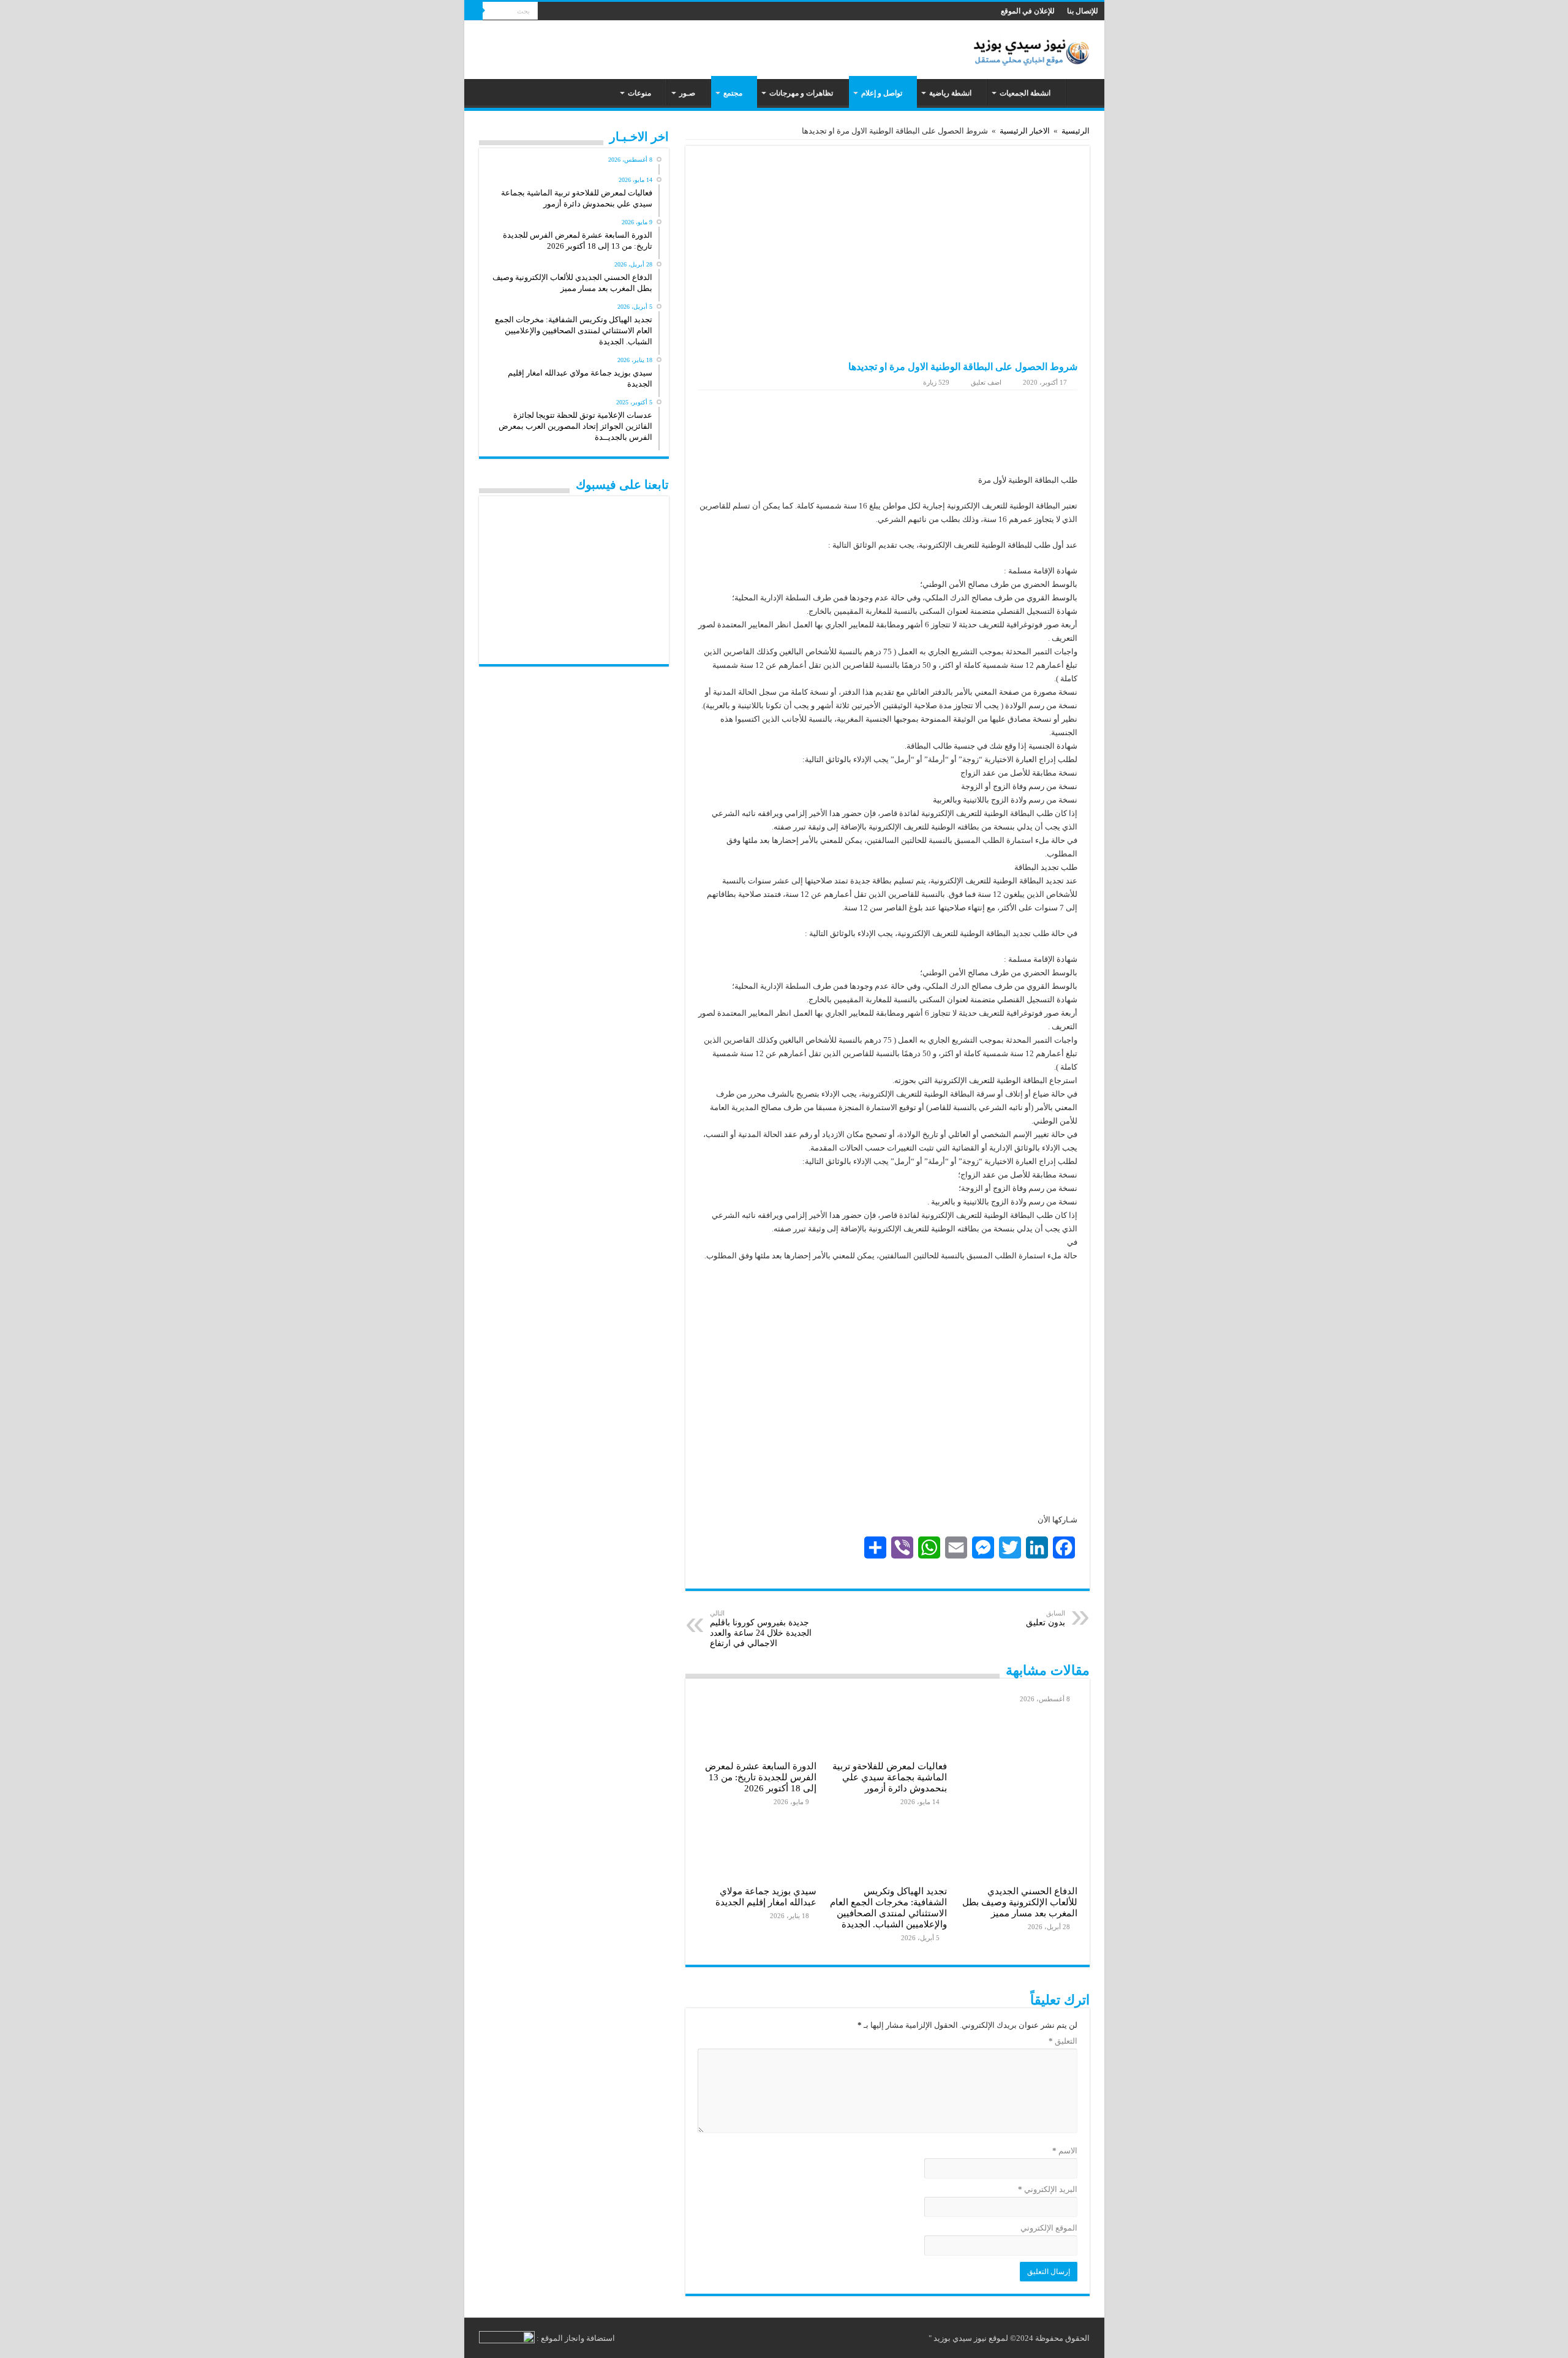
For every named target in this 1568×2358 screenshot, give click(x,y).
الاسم (1065, 2151)
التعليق (1063, 2041)
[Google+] (570, 12)
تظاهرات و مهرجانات (801, 93)
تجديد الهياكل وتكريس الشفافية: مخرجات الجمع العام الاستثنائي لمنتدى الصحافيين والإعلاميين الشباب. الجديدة (888, 1907)
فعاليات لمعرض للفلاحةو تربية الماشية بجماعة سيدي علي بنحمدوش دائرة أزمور (890, 1777)
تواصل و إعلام (882, 93)
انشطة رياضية (950, 93)
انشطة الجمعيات (1025, 93)
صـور (687, 93)
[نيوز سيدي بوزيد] (1034, 48)
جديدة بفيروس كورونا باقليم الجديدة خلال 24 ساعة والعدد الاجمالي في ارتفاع (761, 1629)
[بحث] (473, 11)
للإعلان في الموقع (1028, 11)
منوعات (639, 93)
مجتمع (733, 93)
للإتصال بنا (1083, 11)
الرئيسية (1082, 92)
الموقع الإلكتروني (1049, 2228)
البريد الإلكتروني (1048, 2189)
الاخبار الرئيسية (1025, 131)
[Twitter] (547, 12)
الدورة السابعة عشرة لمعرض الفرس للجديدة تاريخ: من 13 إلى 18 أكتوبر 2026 (761, 1777)
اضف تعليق (986, 382)
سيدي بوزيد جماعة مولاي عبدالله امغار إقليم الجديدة (766, 1896)
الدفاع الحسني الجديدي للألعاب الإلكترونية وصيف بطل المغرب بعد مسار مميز (1020, 1902)
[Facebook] (558, 12)
